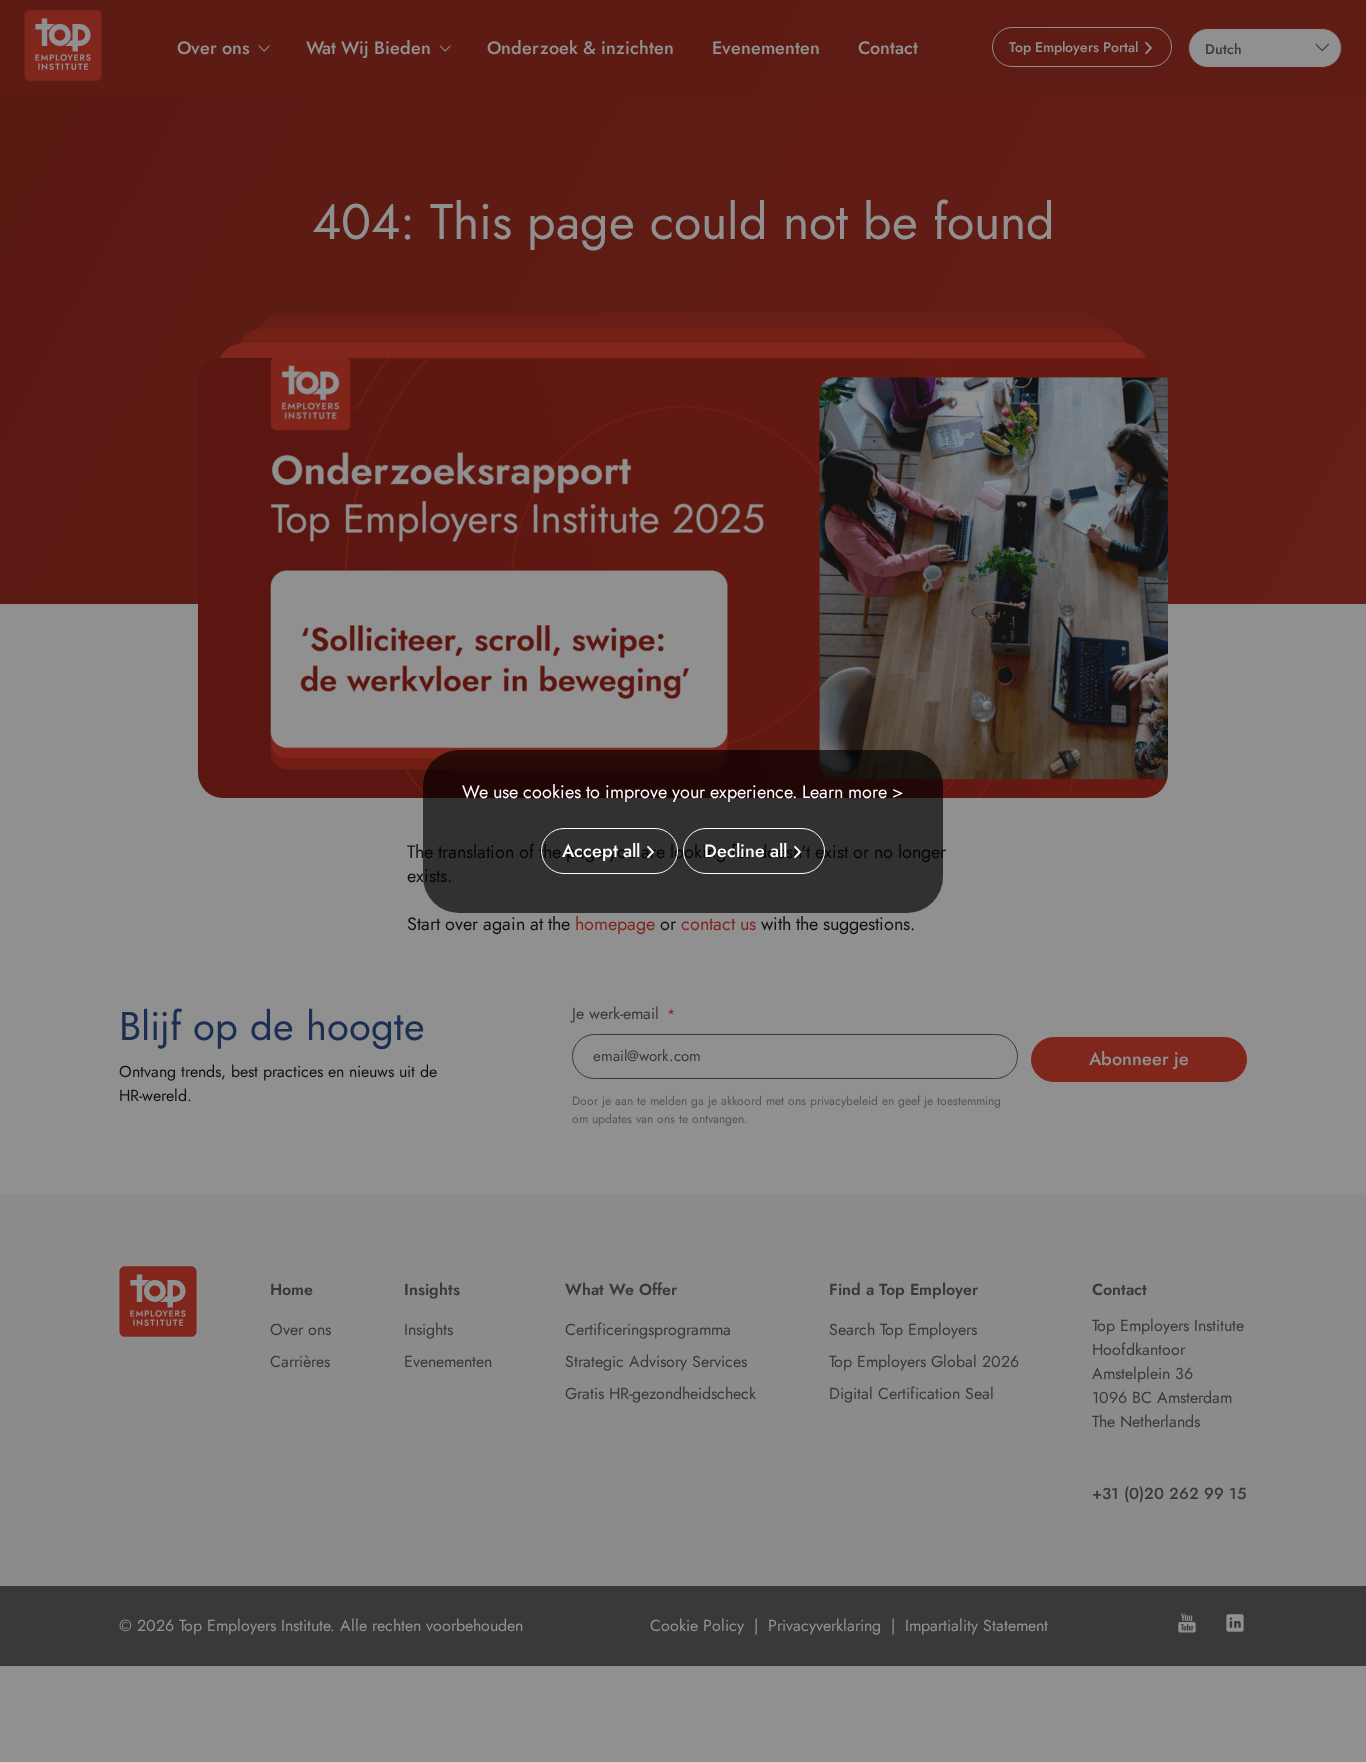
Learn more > (853, 792)
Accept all (601, 851)
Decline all (745, 851)
